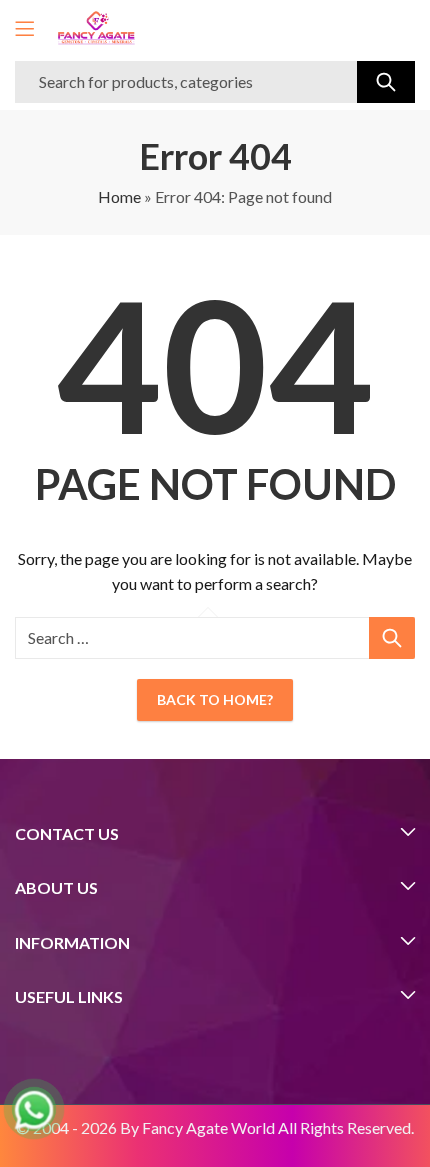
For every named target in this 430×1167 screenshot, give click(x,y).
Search (386, 82)
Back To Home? (215, 699)
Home (119, 196)
